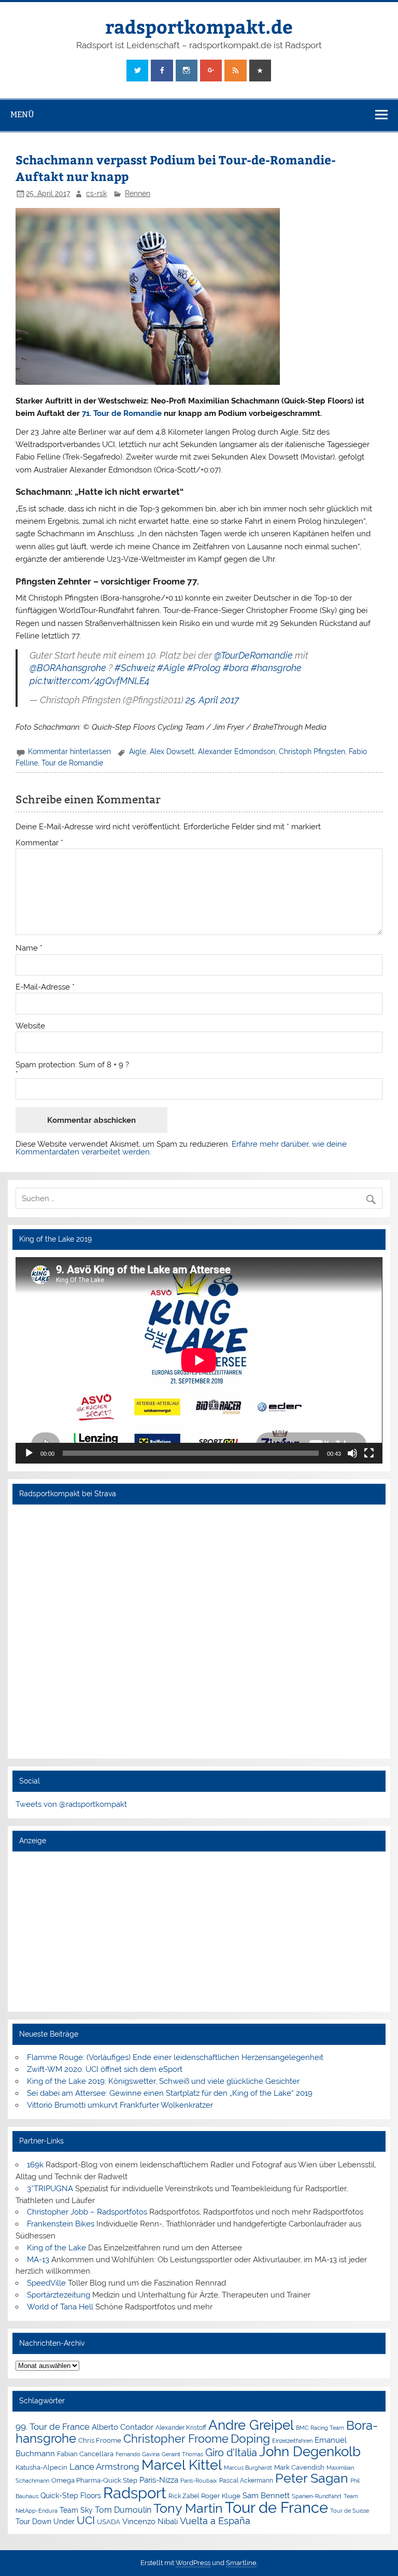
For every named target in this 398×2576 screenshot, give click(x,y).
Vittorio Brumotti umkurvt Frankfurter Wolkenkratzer (120, 2105)
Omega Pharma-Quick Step (94, 2480)
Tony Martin (188, 2508)
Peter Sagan (312, 2478)
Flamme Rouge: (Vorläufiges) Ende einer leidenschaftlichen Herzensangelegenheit (175, 2057)
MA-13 (38, 2260)
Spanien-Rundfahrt (317, 2496)
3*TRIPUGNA (50, 2189)
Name (29, 948)
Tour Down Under (45, 2522)
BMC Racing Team (320, 2428)
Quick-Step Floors (71, 2496)
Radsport (135, 2493)
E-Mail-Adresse (45, 987)
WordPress (193, 2563)
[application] (199, 1360)
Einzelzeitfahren (292, 2441)
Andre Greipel (251, 2425)
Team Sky (76, 2510)
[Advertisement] (199, 1931)
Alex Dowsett (172, 751)
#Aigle (171, 668)
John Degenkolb (310, 2452)
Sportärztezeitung (59, 2295)
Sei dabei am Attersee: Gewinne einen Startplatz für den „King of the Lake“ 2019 (170, 2093)
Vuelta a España (215, 2521)
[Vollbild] (369, 1453)
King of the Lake (56, 2248)
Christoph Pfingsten (312, 751)
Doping (250, 2439)
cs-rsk (96, 193)
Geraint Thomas (182, 2454)
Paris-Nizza (159, 2480)
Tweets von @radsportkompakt (71, 1804)
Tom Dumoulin (123, 2510)
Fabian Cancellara (85, 2454)
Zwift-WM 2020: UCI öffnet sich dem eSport (105, 2069)
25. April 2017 (212, 700)
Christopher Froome (176, 2439)
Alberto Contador (123, 2427)
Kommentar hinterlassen (69, 751)
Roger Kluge (221, 2496)
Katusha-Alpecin (41, 2467)
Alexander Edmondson (237, 751)
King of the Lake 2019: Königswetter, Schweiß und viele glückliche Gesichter (163, 2081)
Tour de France (276, 2508)
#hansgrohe (276, 668)
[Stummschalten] (352, 1453)
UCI (86, 2521)
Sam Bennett (266, 2495)
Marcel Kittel (182, 2465)
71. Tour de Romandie (122, 413)
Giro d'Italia (231, 2453)
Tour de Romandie (72, 763)
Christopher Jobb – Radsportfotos (87, 2212)
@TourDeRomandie (253, 655)
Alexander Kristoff (181, 2428)
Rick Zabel (184, 2496)
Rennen (138, 193)
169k (35, 2165)
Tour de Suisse (350, 2511)
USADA (109, 2522)
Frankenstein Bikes (61, 2224)
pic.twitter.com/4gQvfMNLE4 (89, 681)
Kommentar (39, 843)
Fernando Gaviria (138, 2454)
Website (30, 1026)
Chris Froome (100, 2440)
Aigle (138, 751)
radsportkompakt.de (199, 26)
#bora (236, 668)
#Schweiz (135, 668)
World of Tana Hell (60, 2307)
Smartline (241, 2563)
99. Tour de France (53, 2427)
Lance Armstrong (104, 2467)
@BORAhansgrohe (68, 668)
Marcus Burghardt (248, 2468)
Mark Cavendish (299, 2467)
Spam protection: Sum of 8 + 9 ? (72, 1065)
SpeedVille (46, 2283)
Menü (22, 114)
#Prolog (204, 668)
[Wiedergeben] (29, 1453)
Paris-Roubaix (199, 2481)
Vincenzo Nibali (150, 2522)
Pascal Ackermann (246, 2481)
